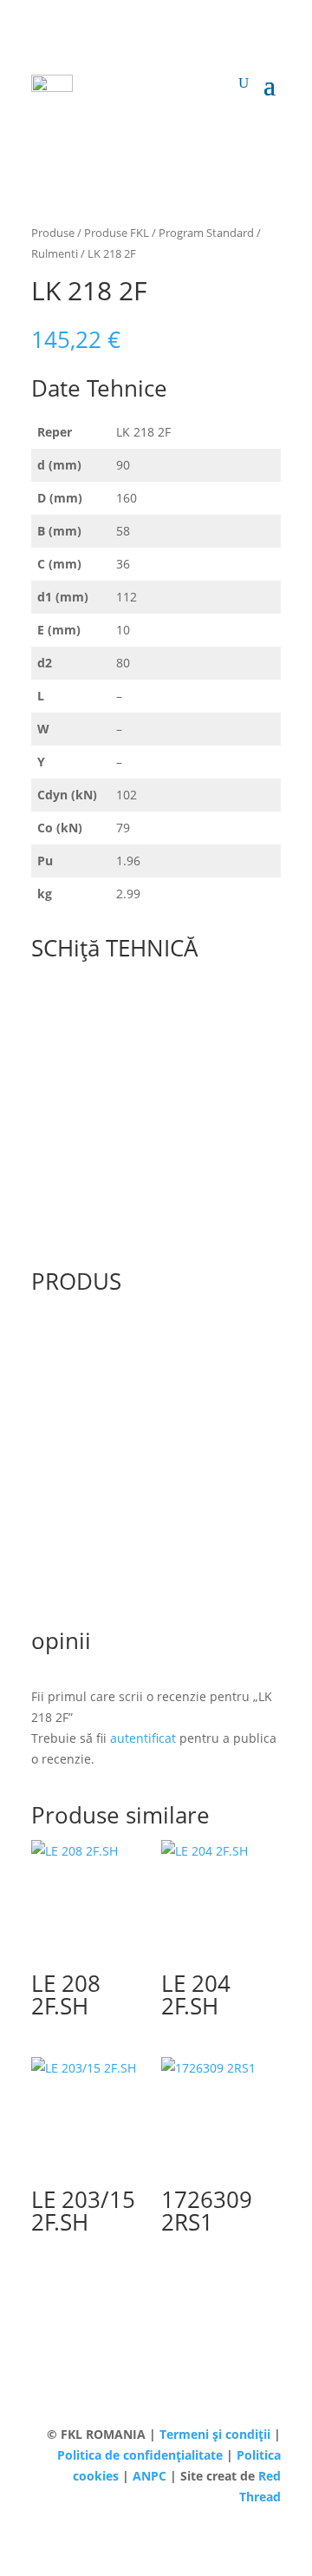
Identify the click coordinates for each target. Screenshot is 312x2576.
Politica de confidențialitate (142, 2455)
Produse (53, 233)
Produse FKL (117, 233)
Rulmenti (55, 253)
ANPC (151, 2476)
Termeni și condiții (217, 2434)
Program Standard (206, 233)
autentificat (143, 1738)
